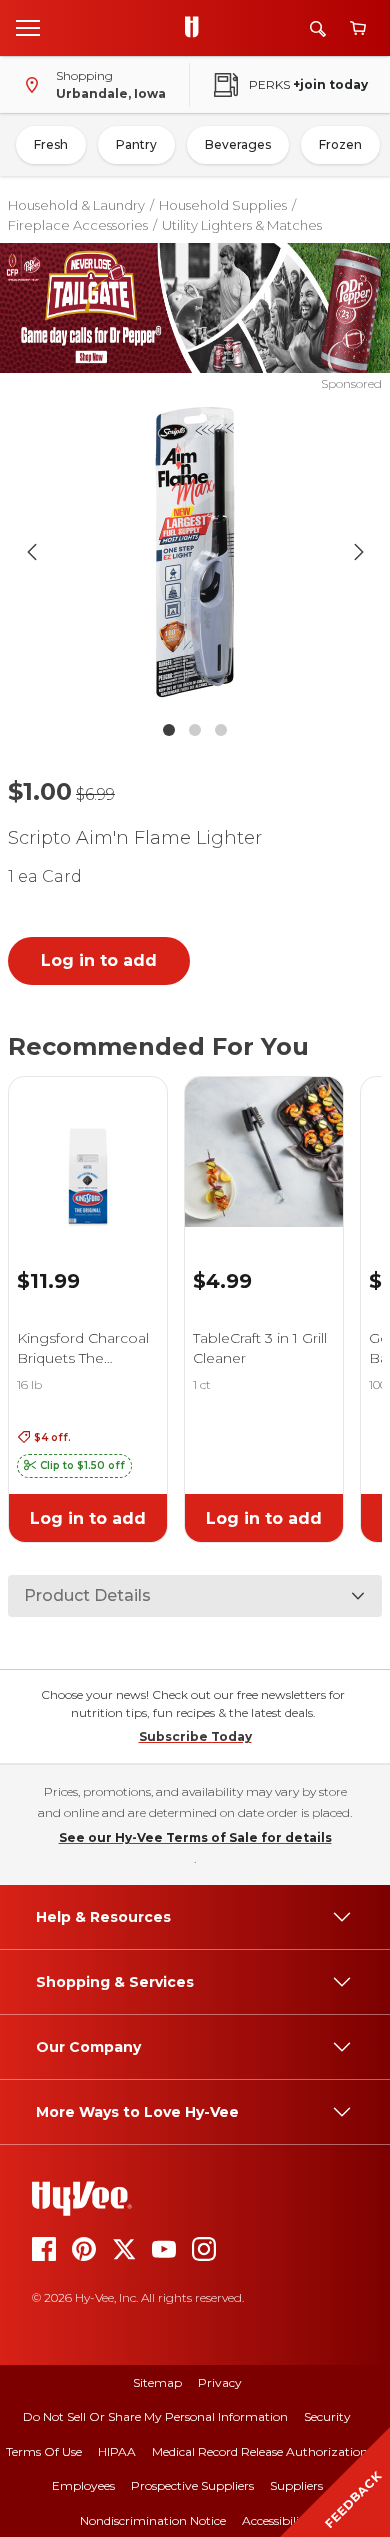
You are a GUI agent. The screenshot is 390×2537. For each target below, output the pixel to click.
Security (327, 2416)
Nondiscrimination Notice (153, 2520)
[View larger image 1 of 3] (195, 552)
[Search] (318, 28)
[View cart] (358, 28)
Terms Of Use (44, 2451)
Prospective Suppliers (192, 2485)
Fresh (51, 144)
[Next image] (359, 552)
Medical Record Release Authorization (260, 2451)
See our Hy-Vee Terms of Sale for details (195, 1837)
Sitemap (157, 2382)
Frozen (340, 144)
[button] (74, 1466)
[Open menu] (28, 27)
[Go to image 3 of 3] (221, 730)
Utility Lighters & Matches (242, 225)
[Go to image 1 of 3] (169, 730)
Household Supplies (223, 205)
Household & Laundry (76, 205)
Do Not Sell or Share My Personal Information (155, 2416)
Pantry (136, 144)
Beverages (238, 144)
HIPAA (117, 2451)
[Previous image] (32, 552)
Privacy (220, 2382)
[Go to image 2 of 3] (195, 730)
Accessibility (276, 2520)
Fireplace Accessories (78, 225)
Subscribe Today (195, 1736)
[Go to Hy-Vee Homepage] (197, 28)
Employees (83, 2485)
